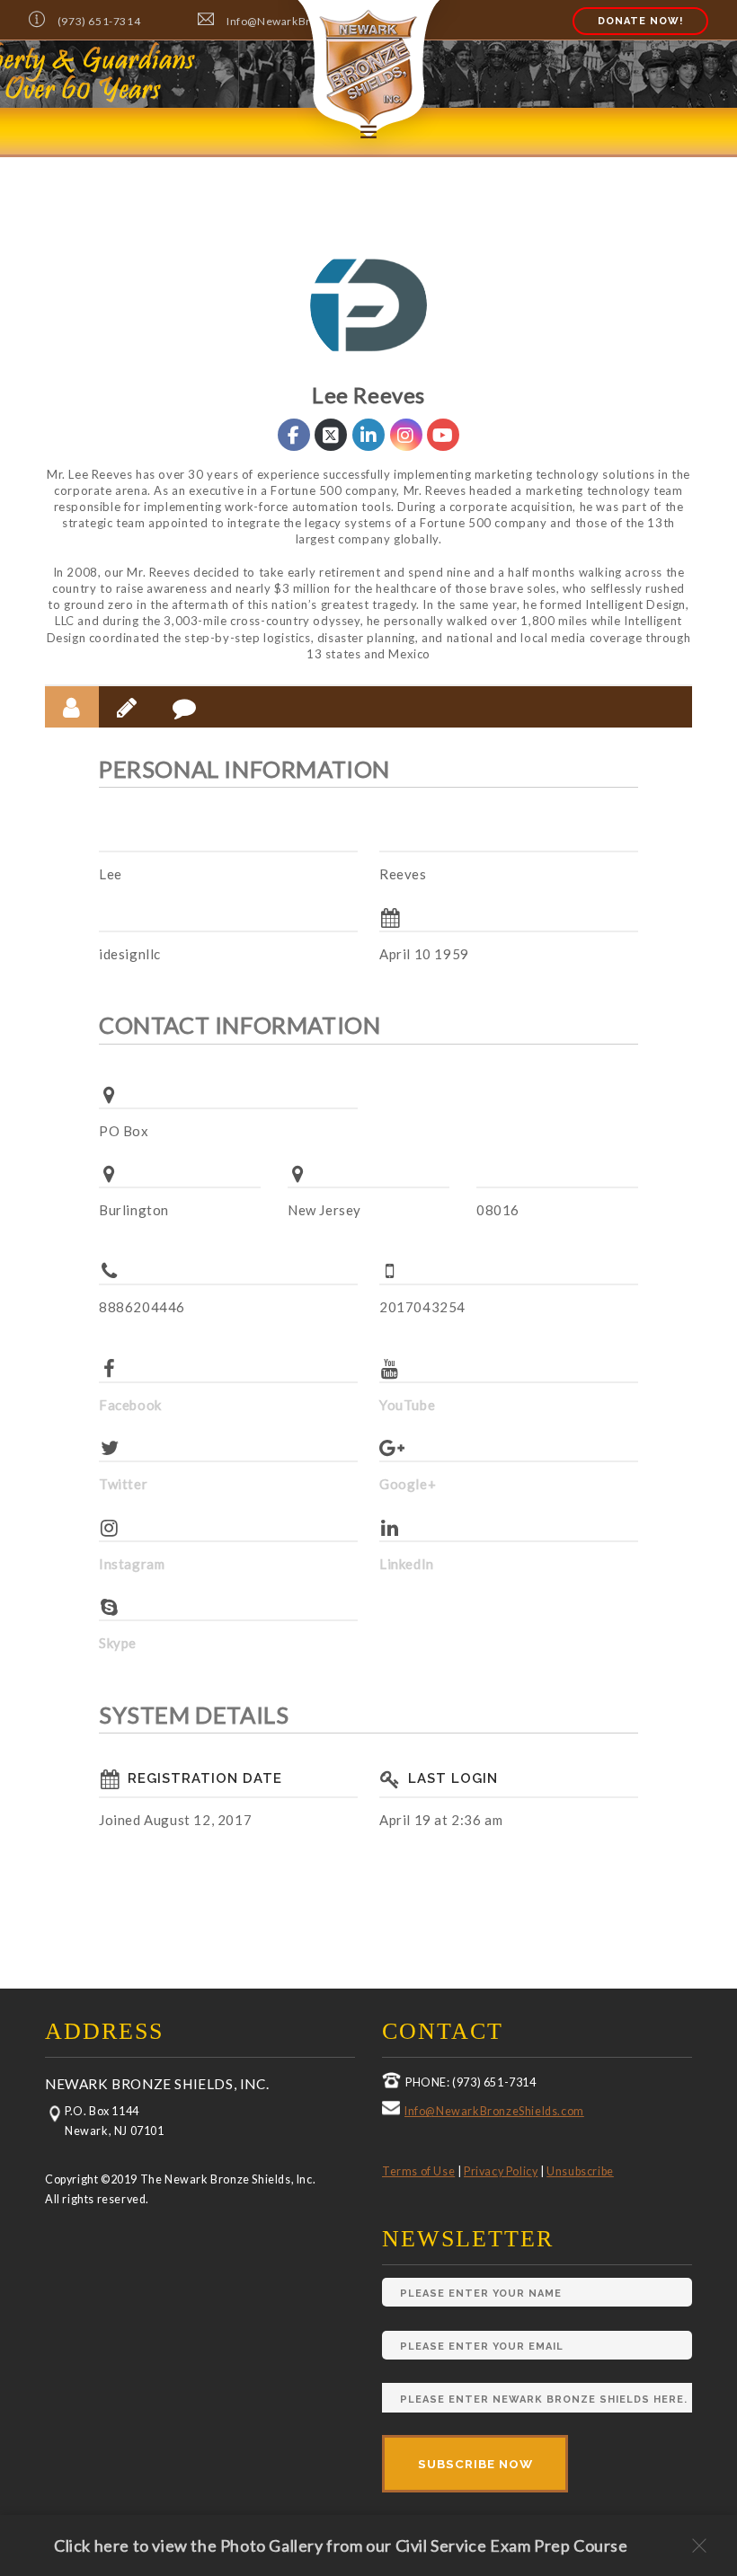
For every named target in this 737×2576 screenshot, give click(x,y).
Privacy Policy (501, 2171)
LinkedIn (407, 1564)
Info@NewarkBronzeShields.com (494, 2111)
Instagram (132, 1564)
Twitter (123, 1484)
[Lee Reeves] (368, 305)
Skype (118, 1643)
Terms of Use (418, 2171)
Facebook (130, 1405)
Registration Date (205, 1778)
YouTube (407, 1405)
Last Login (453, 1778)
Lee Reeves (368, 395)
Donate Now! (640, 21)
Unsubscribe (580, 2171)
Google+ (408, 1484)
